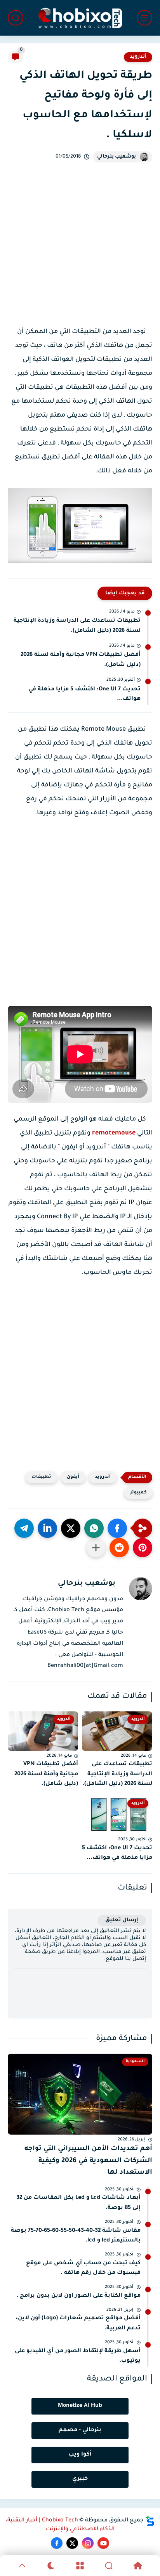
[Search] (109, 2566)
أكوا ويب (80, 2455)
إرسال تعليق (122, 1920)
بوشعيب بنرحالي (117, 157)
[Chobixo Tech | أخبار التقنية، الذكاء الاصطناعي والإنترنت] (80, 18)
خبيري (80, 2479)
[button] (117, 1528)
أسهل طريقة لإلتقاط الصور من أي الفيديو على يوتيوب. (78, 2356)
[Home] (138, 2566)
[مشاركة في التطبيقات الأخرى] (96, 1548)
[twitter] (72, 2543)
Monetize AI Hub (80, 2406)
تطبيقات (41, 1477)
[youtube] (103, 2543)
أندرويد (138, 57)
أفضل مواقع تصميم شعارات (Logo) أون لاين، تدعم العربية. (78, 2324)
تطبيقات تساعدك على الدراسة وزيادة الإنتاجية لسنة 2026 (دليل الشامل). (77, 626)
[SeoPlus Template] (150, 2521)
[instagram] (88, 2543)
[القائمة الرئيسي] (144, 18)
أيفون (73, 1477)
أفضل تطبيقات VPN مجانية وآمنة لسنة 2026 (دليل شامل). (81, 660)
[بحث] (16, 18)
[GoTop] (22, 2566)
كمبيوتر (138, 1493)
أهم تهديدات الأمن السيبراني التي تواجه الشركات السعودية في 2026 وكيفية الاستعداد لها (88, 2161)
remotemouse (114, 1133)
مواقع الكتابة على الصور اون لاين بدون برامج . (78, 2296)
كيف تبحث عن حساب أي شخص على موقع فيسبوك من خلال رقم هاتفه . (83, 2269)
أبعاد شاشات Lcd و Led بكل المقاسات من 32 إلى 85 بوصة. (78, 2203)
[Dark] (51, 2566)
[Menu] (80, 2566)
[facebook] (57, 2543)
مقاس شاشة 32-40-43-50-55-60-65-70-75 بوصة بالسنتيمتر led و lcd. (76, 2236)
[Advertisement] (80, 256)
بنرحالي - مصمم (80, 2430)
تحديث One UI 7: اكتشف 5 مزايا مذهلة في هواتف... (84, 695)
